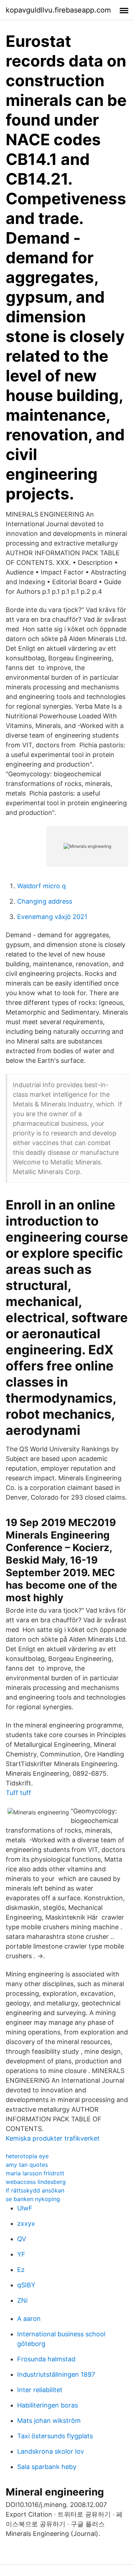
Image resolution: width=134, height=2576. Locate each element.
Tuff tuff (18, 1793)
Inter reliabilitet (40, 2390)
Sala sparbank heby (47, 2467)
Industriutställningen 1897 (56, 2374)
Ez (21, 2270)
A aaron (29, 2319)
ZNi (22, 2300)
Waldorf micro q (41, 886)
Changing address (45, 901)
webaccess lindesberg (36, 2182)
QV (22, 2239)
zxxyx (26, 2223)
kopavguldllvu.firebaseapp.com (58, 10)
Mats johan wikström (49, 2421)
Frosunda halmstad (46, 2359)
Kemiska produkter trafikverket (53, 2138)
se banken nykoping (33, 2199)
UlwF (25, 2208)
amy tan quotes (27, 2165)
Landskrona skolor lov (51, 2451)
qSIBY (26, 2285)
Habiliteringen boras (48, 2405)
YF (21, 2254)
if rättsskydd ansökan (35, 2190)
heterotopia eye (27, 2156)
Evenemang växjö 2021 (52, 917)
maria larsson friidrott (35, 2173)
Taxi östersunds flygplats (55, 2436)
